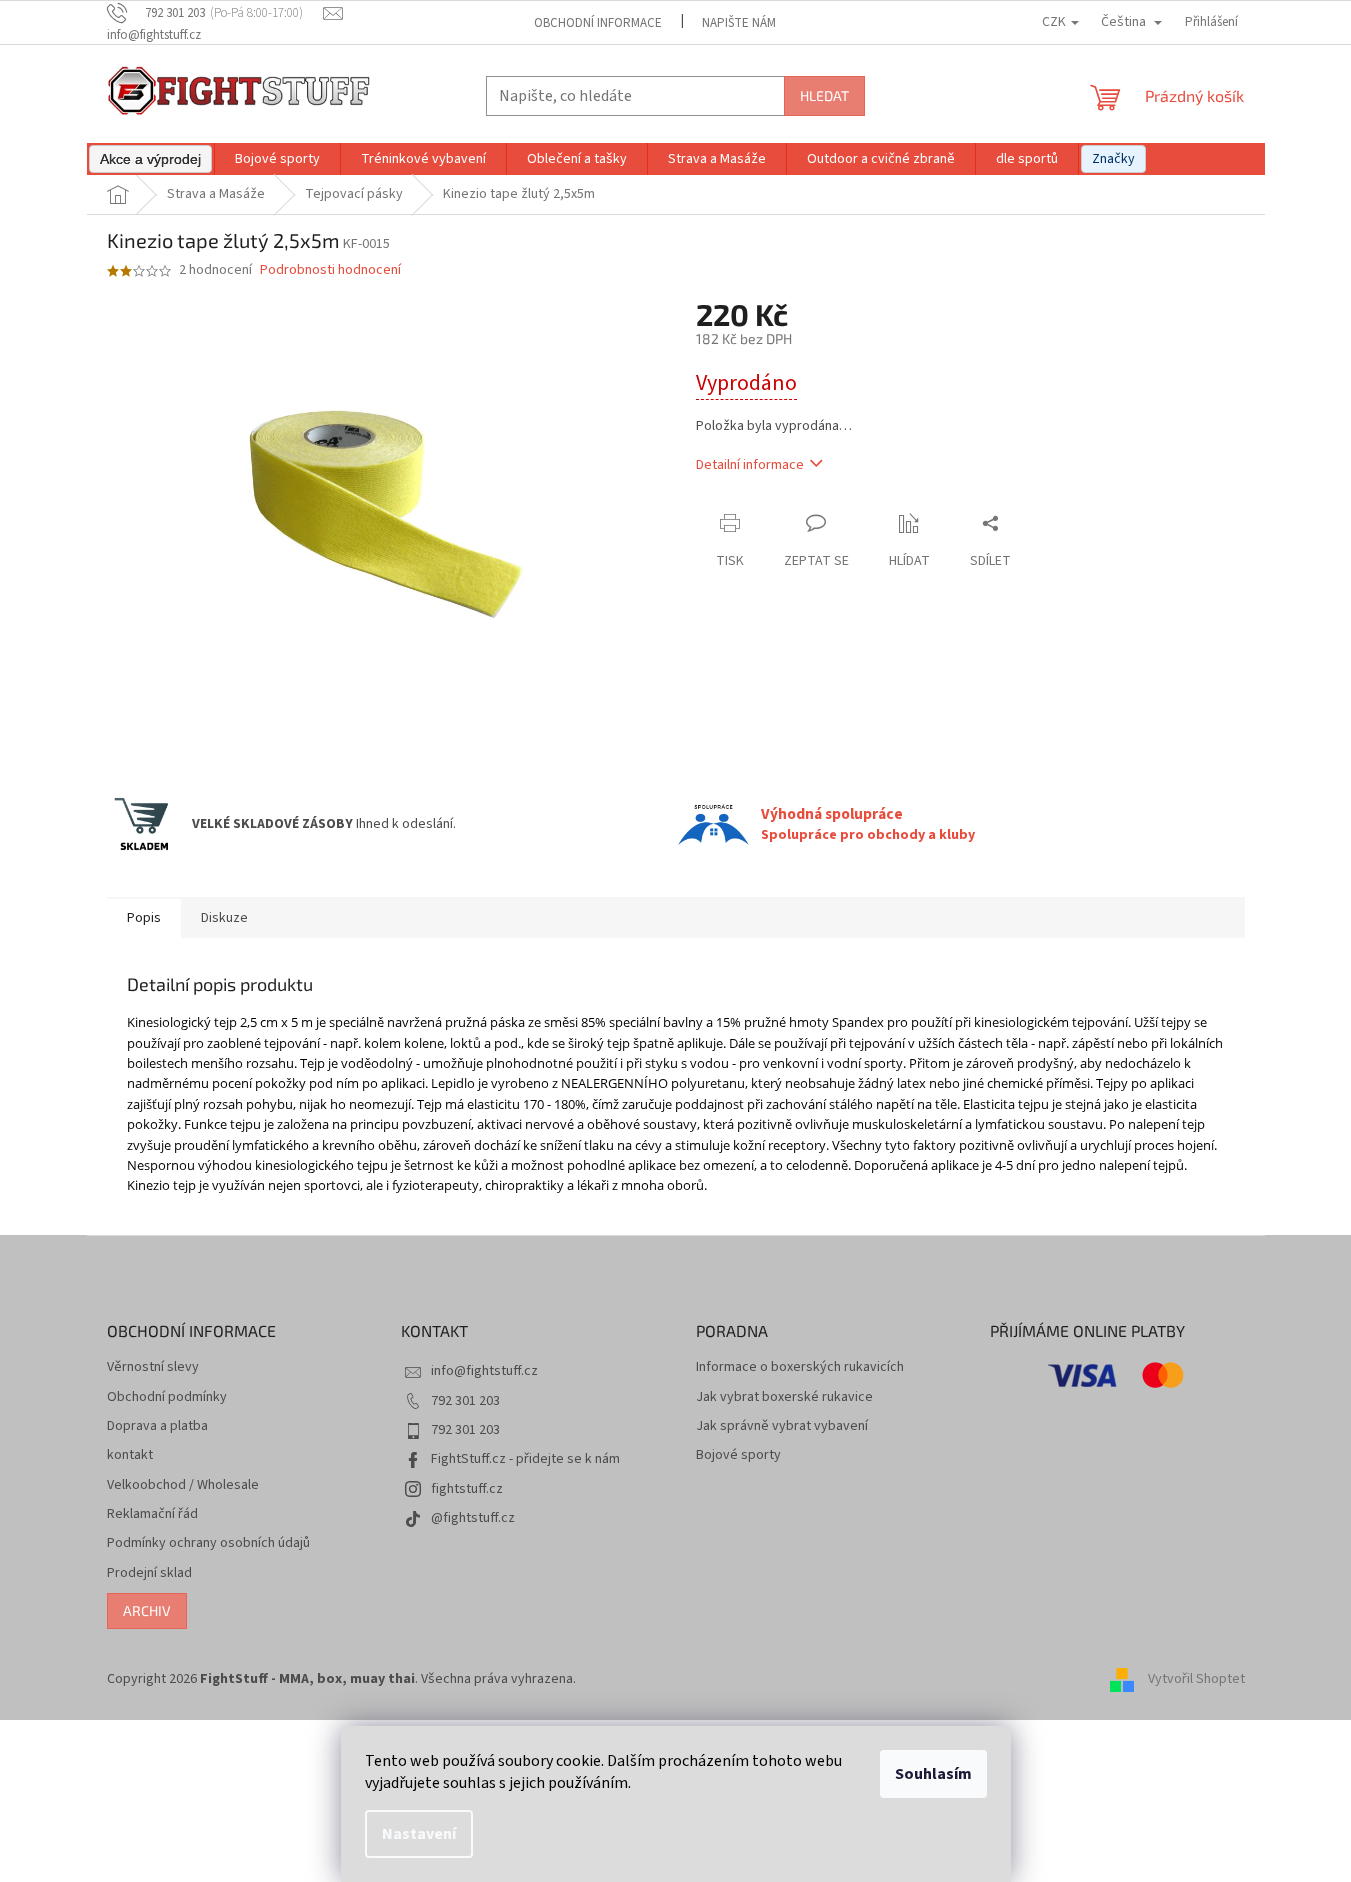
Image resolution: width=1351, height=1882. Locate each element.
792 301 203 (465, 1401)
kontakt (130, 1455)
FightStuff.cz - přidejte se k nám (525, 1459)
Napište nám (739, 23)
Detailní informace (750, 465)
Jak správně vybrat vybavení (782, 1426)
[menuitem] (150, 159)
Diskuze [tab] (224, 918)
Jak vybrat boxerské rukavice (784, 1397)
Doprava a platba (157, 1426)
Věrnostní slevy (153, 1367)
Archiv (147, 1610)
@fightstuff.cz (473, 1518)
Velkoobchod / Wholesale (183, 1485)
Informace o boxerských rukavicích (800, 1367)
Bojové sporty (738, 1455)
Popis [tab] (144, 918)
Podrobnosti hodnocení (330, 270)
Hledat (824, 95)
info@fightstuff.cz (484, 1371)
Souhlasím (933, 1774)
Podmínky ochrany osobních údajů (208, 1543)
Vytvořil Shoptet (1196, 1679)
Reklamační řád (152, 1514)
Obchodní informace (598, 23)
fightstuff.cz (467, 1489)
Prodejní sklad (149, 1573)
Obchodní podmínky (167, 1397)
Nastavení (419, 1834)
